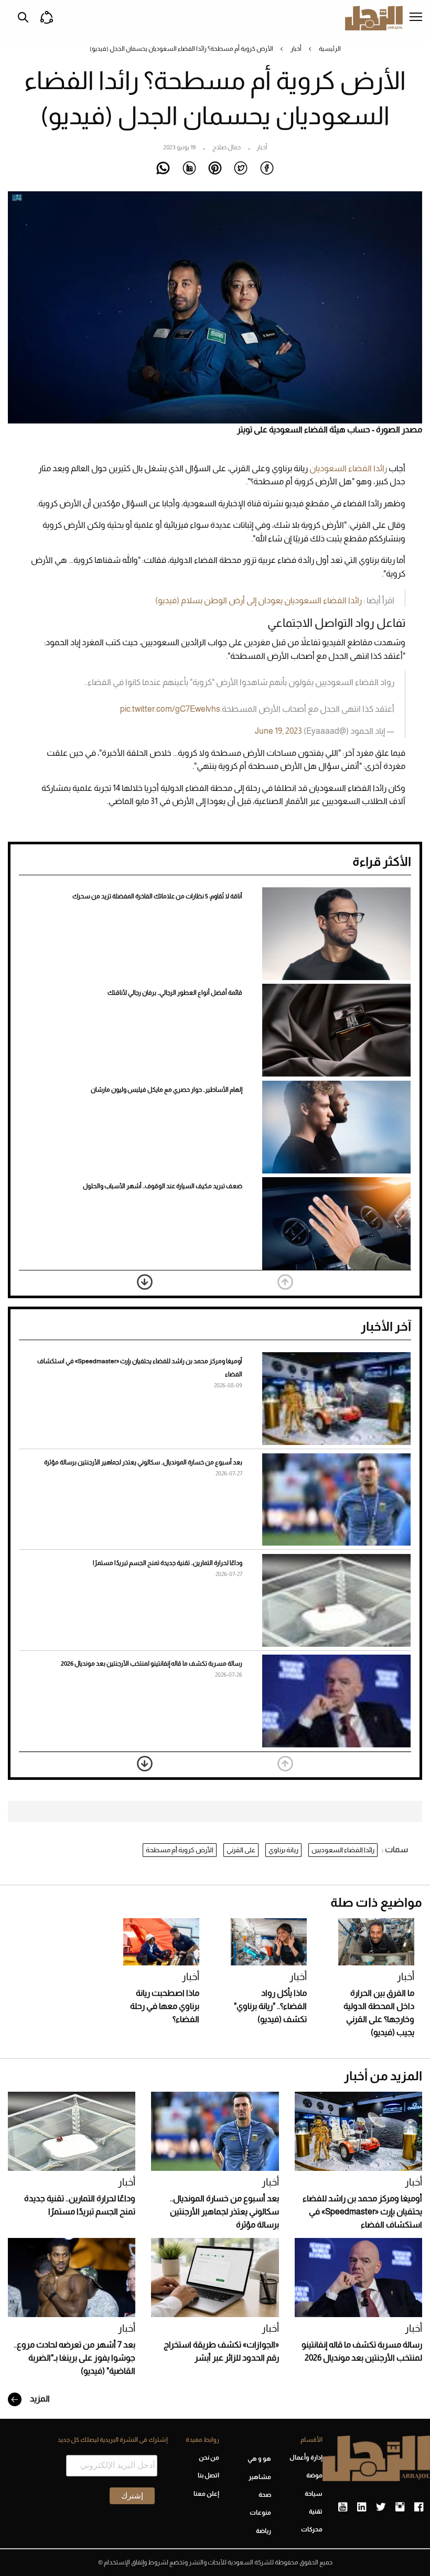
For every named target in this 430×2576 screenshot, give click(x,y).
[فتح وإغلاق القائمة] (416, 18)
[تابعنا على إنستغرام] (400, 2507)
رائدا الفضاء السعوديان (348, 468)
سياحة (314, 2494)
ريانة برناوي (283, 1850)
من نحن (209, 2458)
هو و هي (259, 2459)
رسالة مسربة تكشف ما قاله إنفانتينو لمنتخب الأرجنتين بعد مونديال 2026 (152, 1664)
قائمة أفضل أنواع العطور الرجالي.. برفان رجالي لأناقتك (175, 993)
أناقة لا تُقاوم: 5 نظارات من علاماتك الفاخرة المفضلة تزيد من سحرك (157, 896)
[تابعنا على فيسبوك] (419, 2507)
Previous (285, 1282)
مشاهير (260, 2477)
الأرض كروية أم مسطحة (180, 1850)
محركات (312, 2529)
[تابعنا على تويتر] (381, 2507)
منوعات (260, 2513)
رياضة (263, 2531)
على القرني (241, 1850)
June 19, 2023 (278, 731)
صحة (265, 2495)
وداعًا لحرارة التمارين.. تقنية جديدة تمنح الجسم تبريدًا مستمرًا (168, 1563)
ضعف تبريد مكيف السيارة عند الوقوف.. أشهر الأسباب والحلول (163, 1186)
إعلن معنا (206, 2494)
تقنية (316, 2512)
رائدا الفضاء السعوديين (343, 1850)
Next (145, 1282)
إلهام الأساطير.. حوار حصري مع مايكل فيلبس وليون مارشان (166, 1090)
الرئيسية (330, 49)
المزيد (39, 2399)
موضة (314, 2475)
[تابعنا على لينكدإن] (362, 2507)
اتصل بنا (208, 2475)
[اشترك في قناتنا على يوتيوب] (343, 2507)
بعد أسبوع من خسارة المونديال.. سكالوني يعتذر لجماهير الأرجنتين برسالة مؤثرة (143, 1462)
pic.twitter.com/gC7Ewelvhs (170, 709)
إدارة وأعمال (306, 2458)
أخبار (296, 49)
